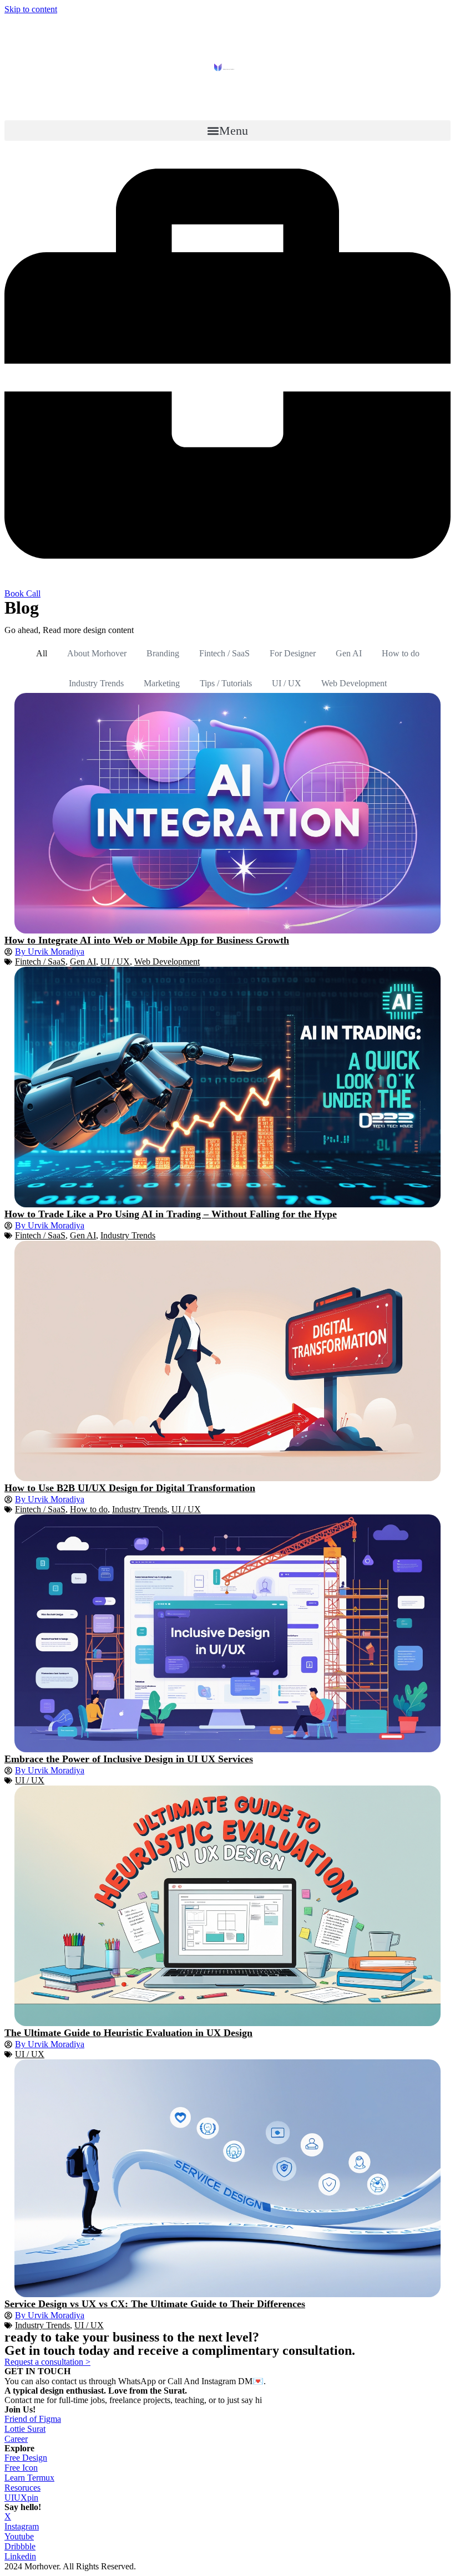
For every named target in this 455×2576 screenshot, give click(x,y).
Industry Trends (96, 683)
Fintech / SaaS (224, 653)
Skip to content (31, 9)
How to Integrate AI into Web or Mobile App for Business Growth (147, 940)
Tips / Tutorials (226, 683)
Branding (163, 653)
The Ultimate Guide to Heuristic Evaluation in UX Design (128, 2033)
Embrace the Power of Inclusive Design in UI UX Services (129, 1759)
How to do (401, 653)
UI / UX (287, 683)
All (42, 653)
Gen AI (349, 653)
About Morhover (97, 653)
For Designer (293, 653)
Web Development (354, 683)
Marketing (162, 683)
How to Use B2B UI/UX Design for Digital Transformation (130, 1488)
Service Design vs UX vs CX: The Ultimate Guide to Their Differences (155, 2304)
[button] (228, 131)
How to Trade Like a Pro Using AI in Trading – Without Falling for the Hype (171, 1214)
